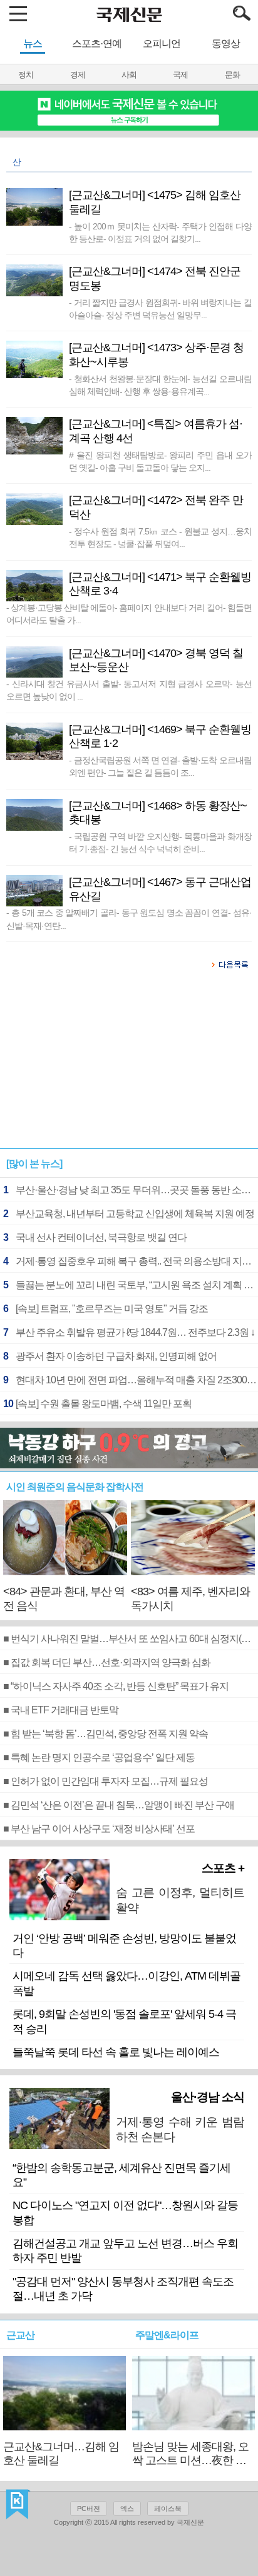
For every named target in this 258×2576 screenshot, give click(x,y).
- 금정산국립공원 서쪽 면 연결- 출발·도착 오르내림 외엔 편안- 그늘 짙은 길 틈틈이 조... (160, 766)
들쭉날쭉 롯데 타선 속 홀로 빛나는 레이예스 (116, 2052)
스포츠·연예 (97, 43)
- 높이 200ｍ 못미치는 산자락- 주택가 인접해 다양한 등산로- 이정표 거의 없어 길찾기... (160, 233)
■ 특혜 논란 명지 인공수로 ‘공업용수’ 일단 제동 (99, 1757)
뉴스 (33, 43)
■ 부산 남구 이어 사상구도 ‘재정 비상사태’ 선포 (99, 1829)
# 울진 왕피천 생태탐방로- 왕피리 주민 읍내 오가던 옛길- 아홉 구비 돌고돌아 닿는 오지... (160, 461)
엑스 (127, 2508)
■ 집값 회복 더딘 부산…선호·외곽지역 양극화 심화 (107, 1662)
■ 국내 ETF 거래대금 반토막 (61, 1710)
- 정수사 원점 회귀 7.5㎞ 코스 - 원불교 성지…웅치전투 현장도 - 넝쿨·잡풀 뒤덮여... (160, 538)
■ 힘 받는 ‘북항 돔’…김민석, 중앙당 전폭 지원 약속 (106, 1734)
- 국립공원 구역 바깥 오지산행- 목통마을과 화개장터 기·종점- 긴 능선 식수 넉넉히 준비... (160, 843)
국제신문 (18, 2505)
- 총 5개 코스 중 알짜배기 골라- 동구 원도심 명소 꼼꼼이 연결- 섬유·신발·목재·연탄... (129, 919)
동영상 (226, 43)
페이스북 (168, 2508)
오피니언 (162, 43)
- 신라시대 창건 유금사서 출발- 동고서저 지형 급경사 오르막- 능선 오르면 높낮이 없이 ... (129, 690)
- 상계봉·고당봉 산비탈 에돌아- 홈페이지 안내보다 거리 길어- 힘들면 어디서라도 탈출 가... (129, 614)
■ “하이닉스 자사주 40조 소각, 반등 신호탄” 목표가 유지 (116, 1686)
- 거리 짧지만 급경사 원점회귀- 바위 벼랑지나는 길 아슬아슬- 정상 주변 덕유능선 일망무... (160, 309)
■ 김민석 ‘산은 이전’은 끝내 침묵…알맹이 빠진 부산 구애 (119, 1805)
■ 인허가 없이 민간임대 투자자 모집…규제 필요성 (106, 1781)
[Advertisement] (129, 1065)
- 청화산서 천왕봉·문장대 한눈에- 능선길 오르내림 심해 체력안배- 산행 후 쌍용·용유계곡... (160, 385)
